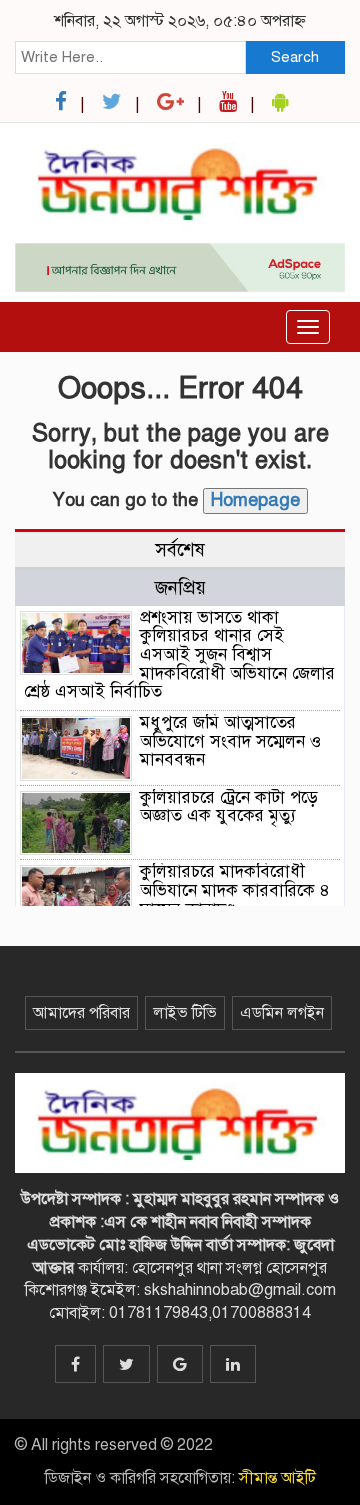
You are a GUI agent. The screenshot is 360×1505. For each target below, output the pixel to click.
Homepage (255, 500)
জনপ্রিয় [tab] (180, 587)
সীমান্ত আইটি (277, 1478)
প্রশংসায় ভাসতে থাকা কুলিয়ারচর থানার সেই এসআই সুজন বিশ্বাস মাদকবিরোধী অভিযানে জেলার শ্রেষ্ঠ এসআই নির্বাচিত (179, 655)
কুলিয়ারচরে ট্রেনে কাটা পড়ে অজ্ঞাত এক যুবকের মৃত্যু (229, 807)
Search (295, 57)
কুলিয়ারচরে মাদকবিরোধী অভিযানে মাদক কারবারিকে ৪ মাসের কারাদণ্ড (235, 890)
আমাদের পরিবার (81, 1013)
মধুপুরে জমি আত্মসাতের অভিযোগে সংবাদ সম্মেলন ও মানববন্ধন (230, 741)
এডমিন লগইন (282, 1013)
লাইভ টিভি (185, 1013)
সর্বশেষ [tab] (180, 549)
